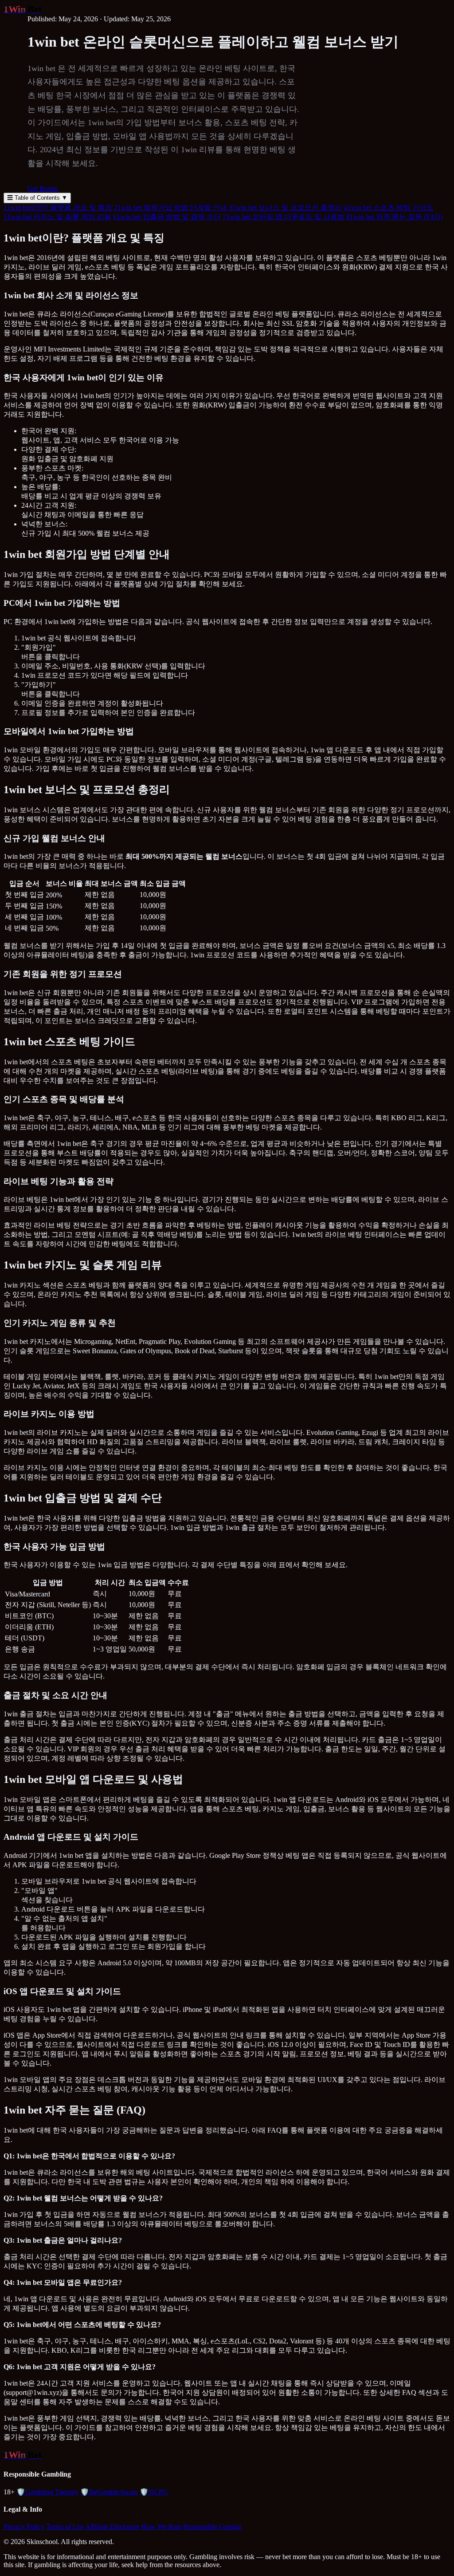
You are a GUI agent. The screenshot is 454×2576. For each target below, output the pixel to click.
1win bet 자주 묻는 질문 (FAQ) (394, 217)
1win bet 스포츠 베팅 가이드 (389, 207)
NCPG (154, 2492)
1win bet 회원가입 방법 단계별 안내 (170, 207)
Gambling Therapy (47, 2492)
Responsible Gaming (212, 2527)
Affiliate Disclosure (112, 2527)
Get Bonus (43, 188)
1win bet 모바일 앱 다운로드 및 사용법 (284, 217)
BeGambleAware (109, 2492)
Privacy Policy (24, 2527)
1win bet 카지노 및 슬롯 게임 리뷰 (57, 217)
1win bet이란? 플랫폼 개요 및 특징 (58, 207)
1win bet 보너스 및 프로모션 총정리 (285, 207)
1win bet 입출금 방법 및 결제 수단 (167, 217)
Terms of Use (65, 2527)
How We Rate (161, 2527)
